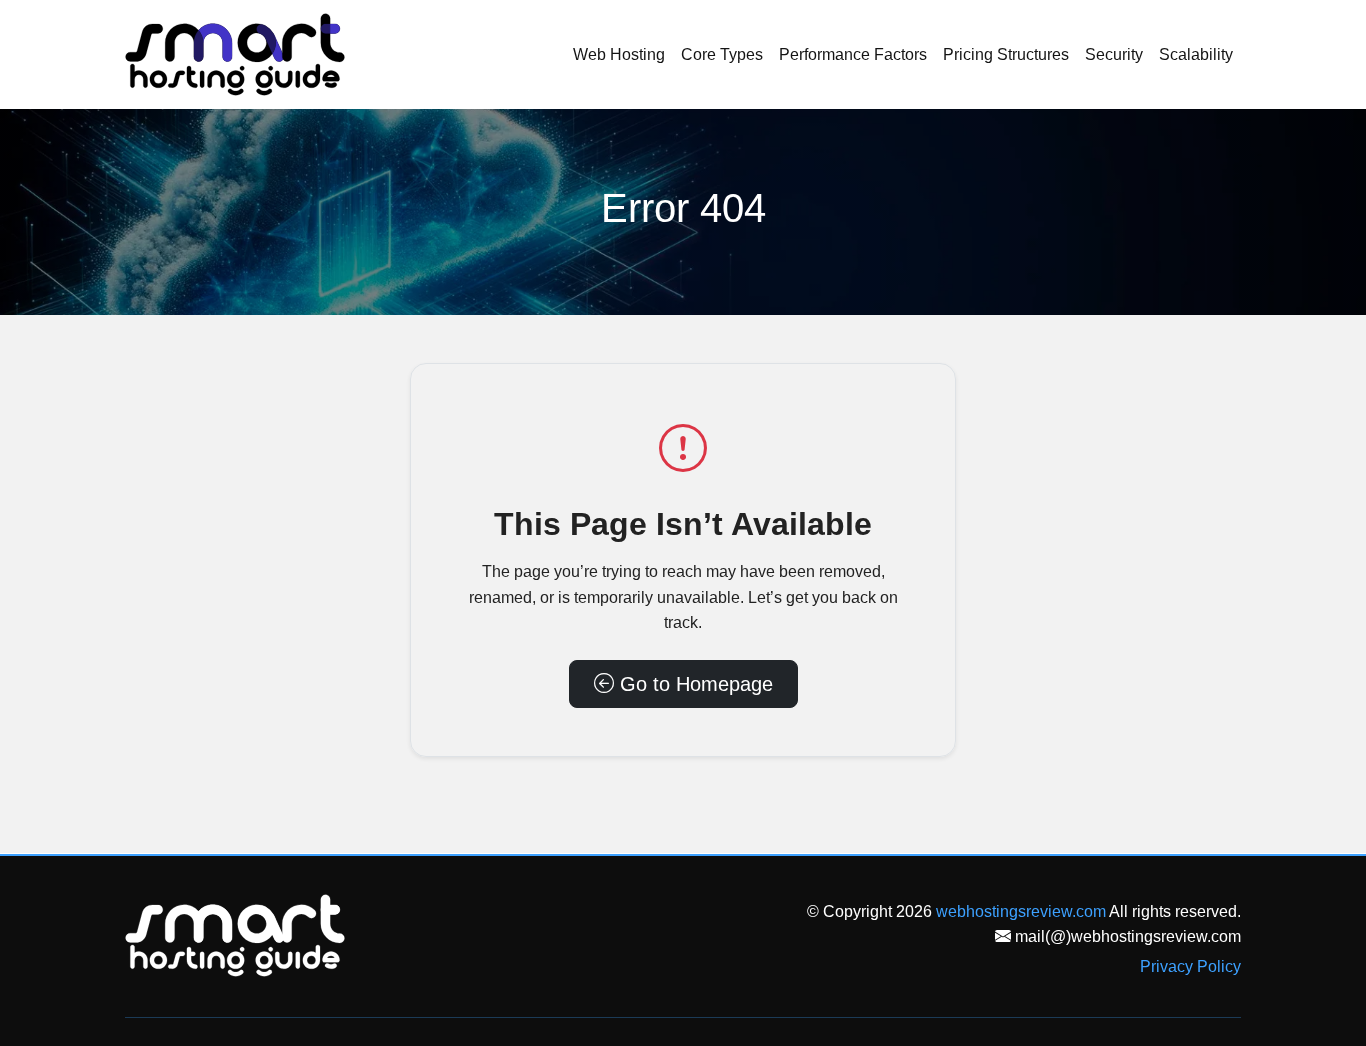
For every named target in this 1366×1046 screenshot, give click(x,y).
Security (1114, 54)
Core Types (722, 54)
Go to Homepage (693, 684)
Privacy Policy (1190, 966)
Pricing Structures (1006, 54)
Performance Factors (853, 54)
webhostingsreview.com (1021, 911)
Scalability (1196, 54)
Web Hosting (619, 54)
